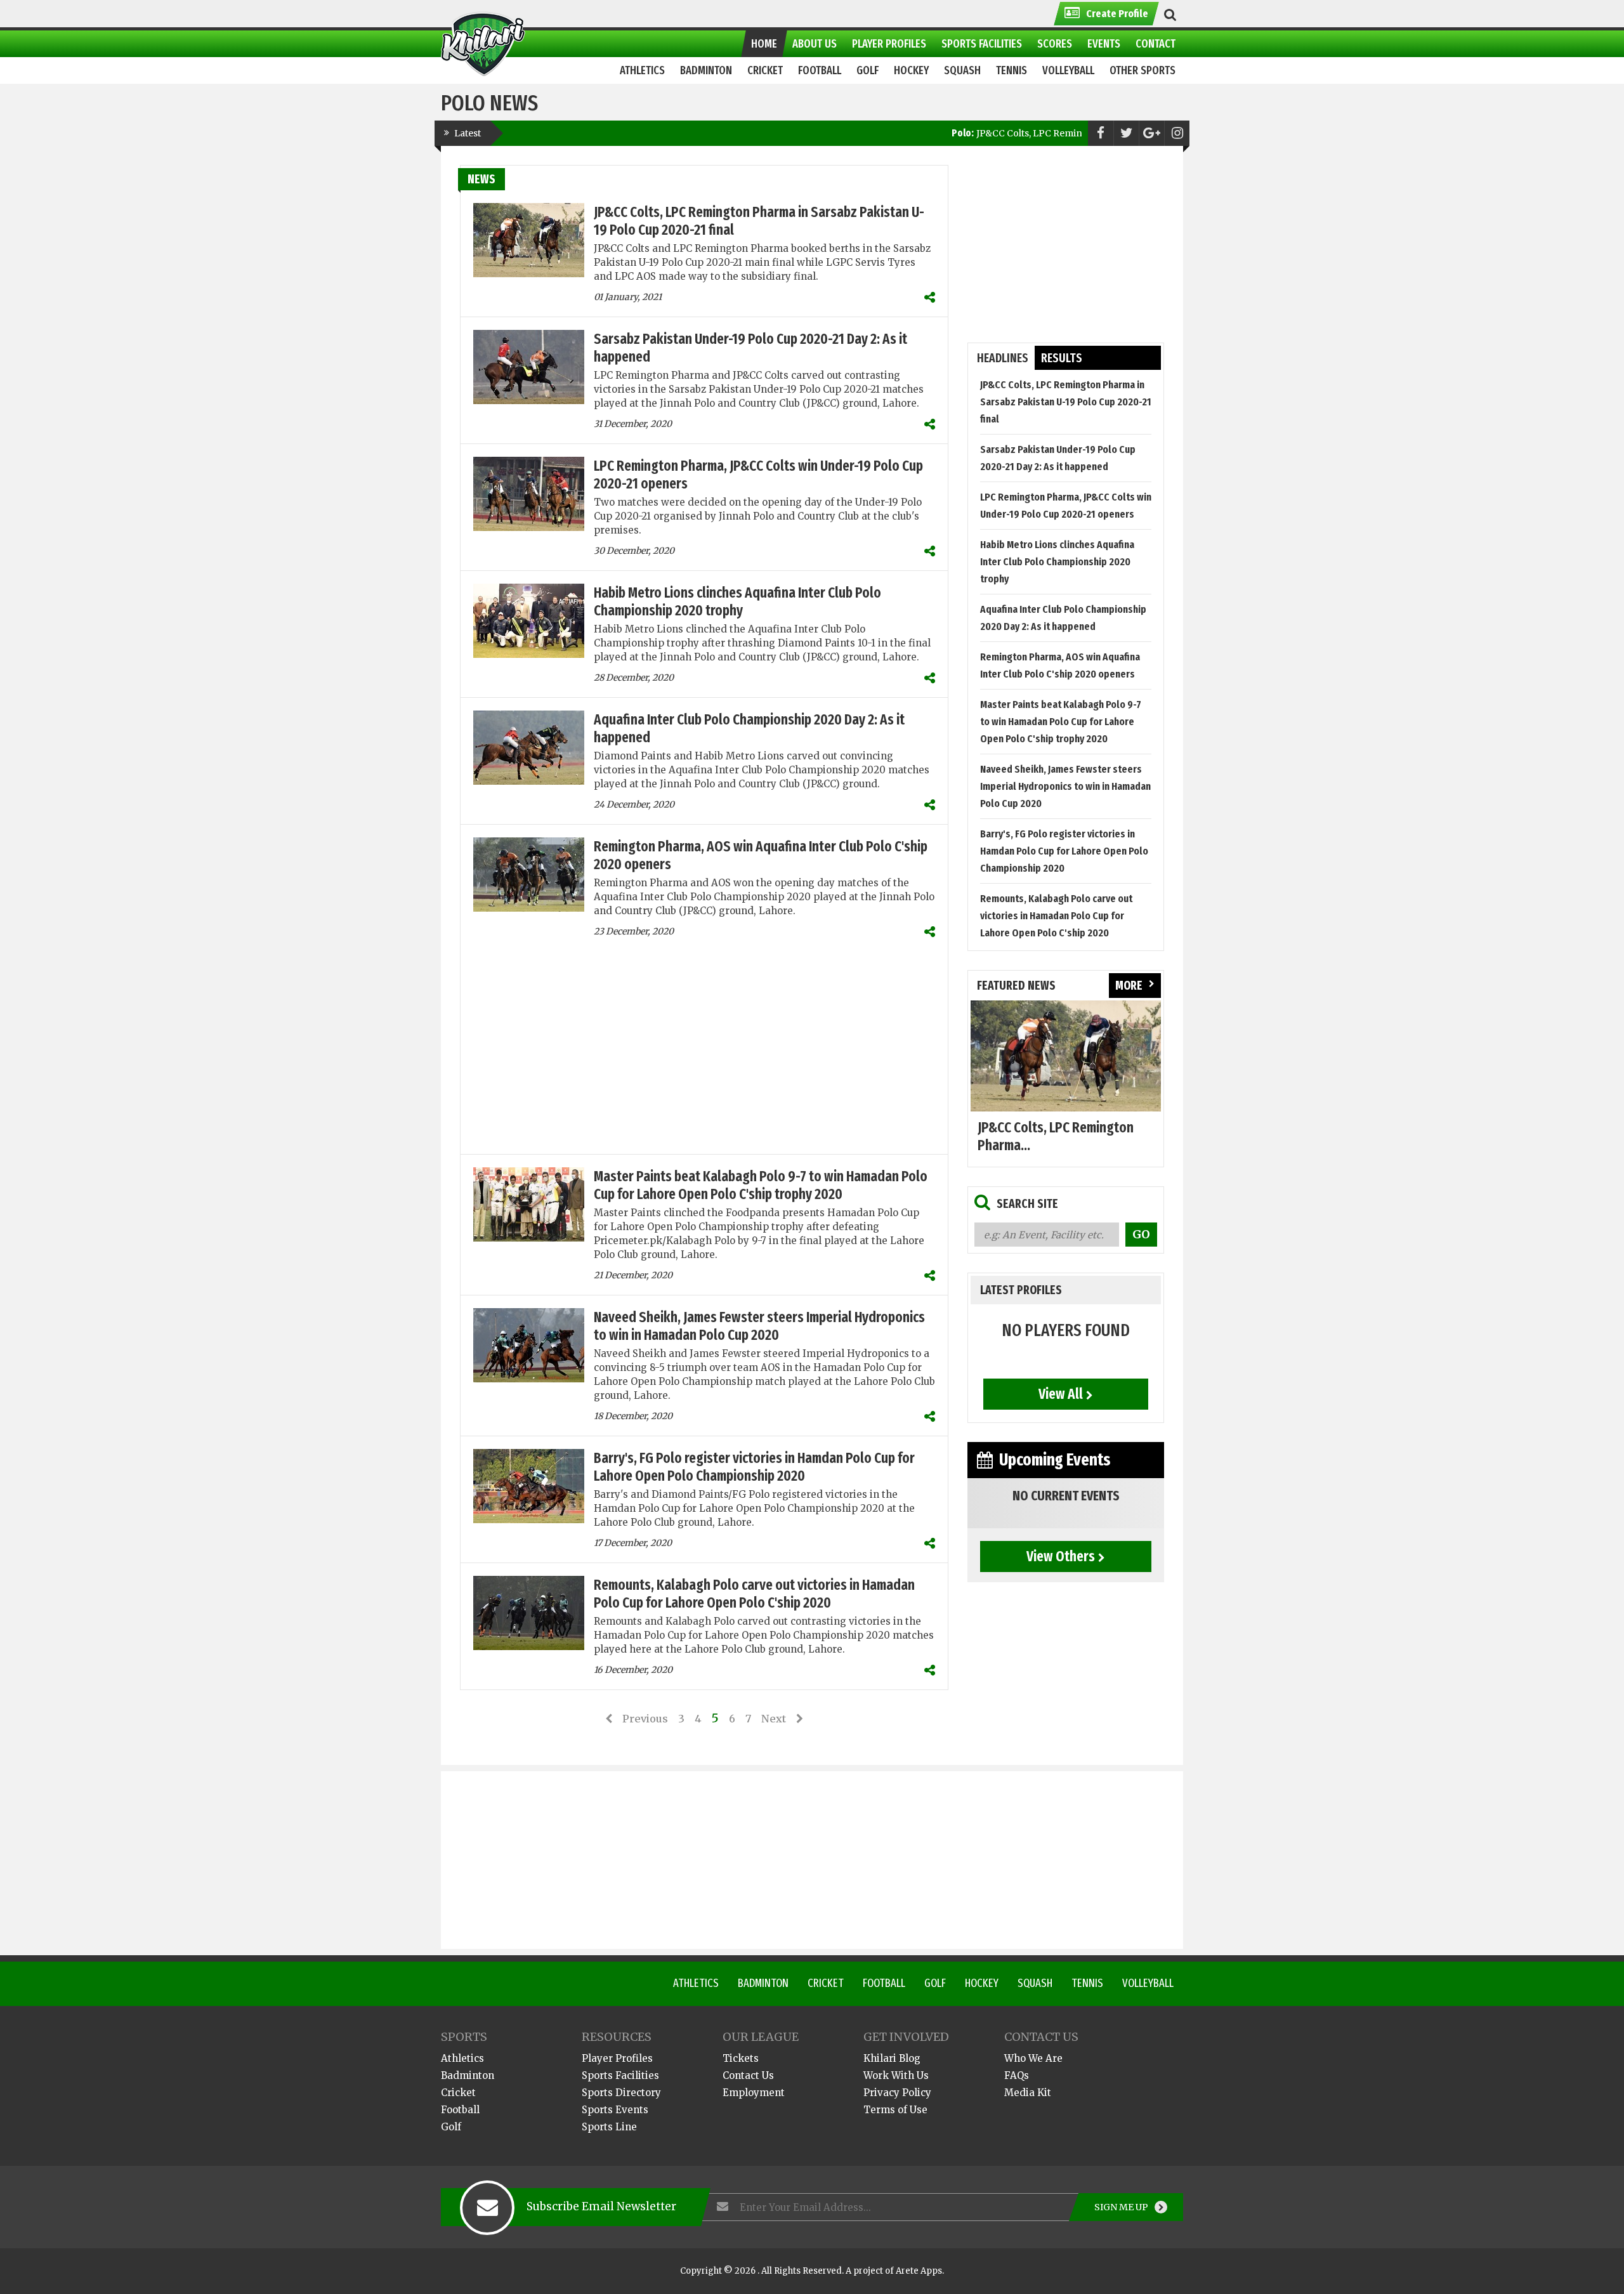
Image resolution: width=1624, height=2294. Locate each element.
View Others (1061, 1556)
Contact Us (748, 2075)
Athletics (696, 1983)
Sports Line (609, 2127)
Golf (935, 1983)
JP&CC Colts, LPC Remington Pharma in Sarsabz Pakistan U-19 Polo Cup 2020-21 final (1078, 133)
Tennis (1087, 1983)
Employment (754, 2093)
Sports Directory (621, 2093)
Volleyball (1148, 1983)
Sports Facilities (620, 2075)
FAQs (1017, 2075)
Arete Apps (919, 2271)
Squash (1035, 1983)
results (1062, 358)
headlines (1003, 358)
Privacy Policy (897, 2093)
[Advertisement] (704, 1052)
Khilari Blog (892, 2058)
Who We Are (1033, 2058)
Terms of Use (895, 2110)
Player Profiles (617, 2058)
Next (774, 1719)
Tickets (741, 2058)
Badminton (763, 1983)
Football (884, 1983)
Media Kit (1028, 2093)
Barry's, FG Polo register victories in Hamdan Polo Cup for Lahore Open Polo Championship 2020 (754, 1467)
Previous (645, 1719)
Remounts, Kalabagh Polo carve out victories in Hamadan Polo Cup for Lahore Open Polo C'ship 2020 (754, 1594)
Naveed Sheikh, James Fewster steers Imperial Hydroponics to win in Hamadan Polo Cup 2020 (759, 1326)
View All (1061, 1394)
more (1129, 986)
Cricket (826, 1983)
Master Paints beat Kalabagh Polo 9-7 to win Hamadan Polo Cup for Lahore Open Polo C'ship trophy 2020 (761, 1185)
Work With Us (896, 2075)
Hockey (982, 1983)
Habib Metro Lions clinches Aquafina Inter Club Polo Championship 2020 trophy (737, 601)
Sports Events (615, 2110)
